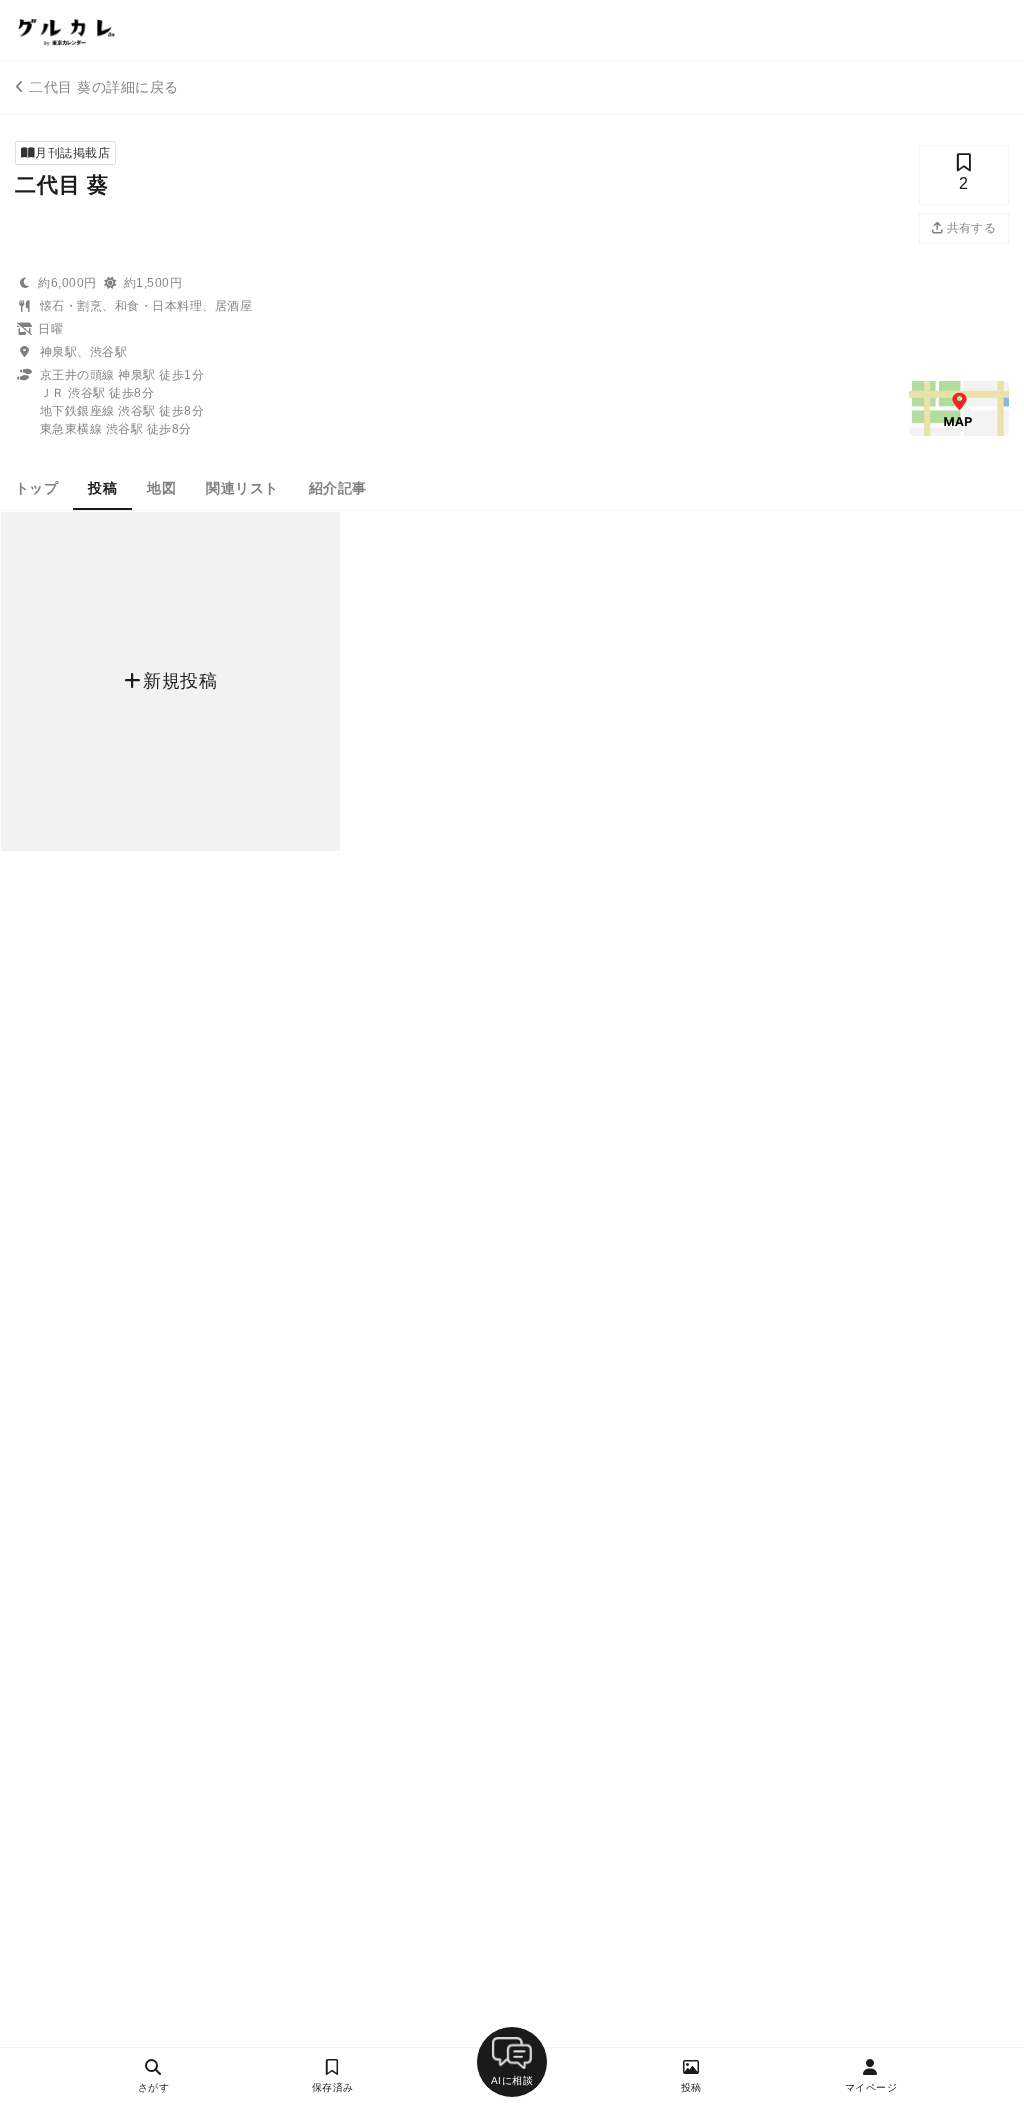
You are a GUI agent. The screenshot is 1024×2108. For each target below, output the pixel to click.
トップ (36, 488)
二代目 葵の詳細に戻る (103, 87)
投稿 (102, 488)
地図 (161, 488)
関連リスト (242, 488)
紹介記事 (338, 488)
